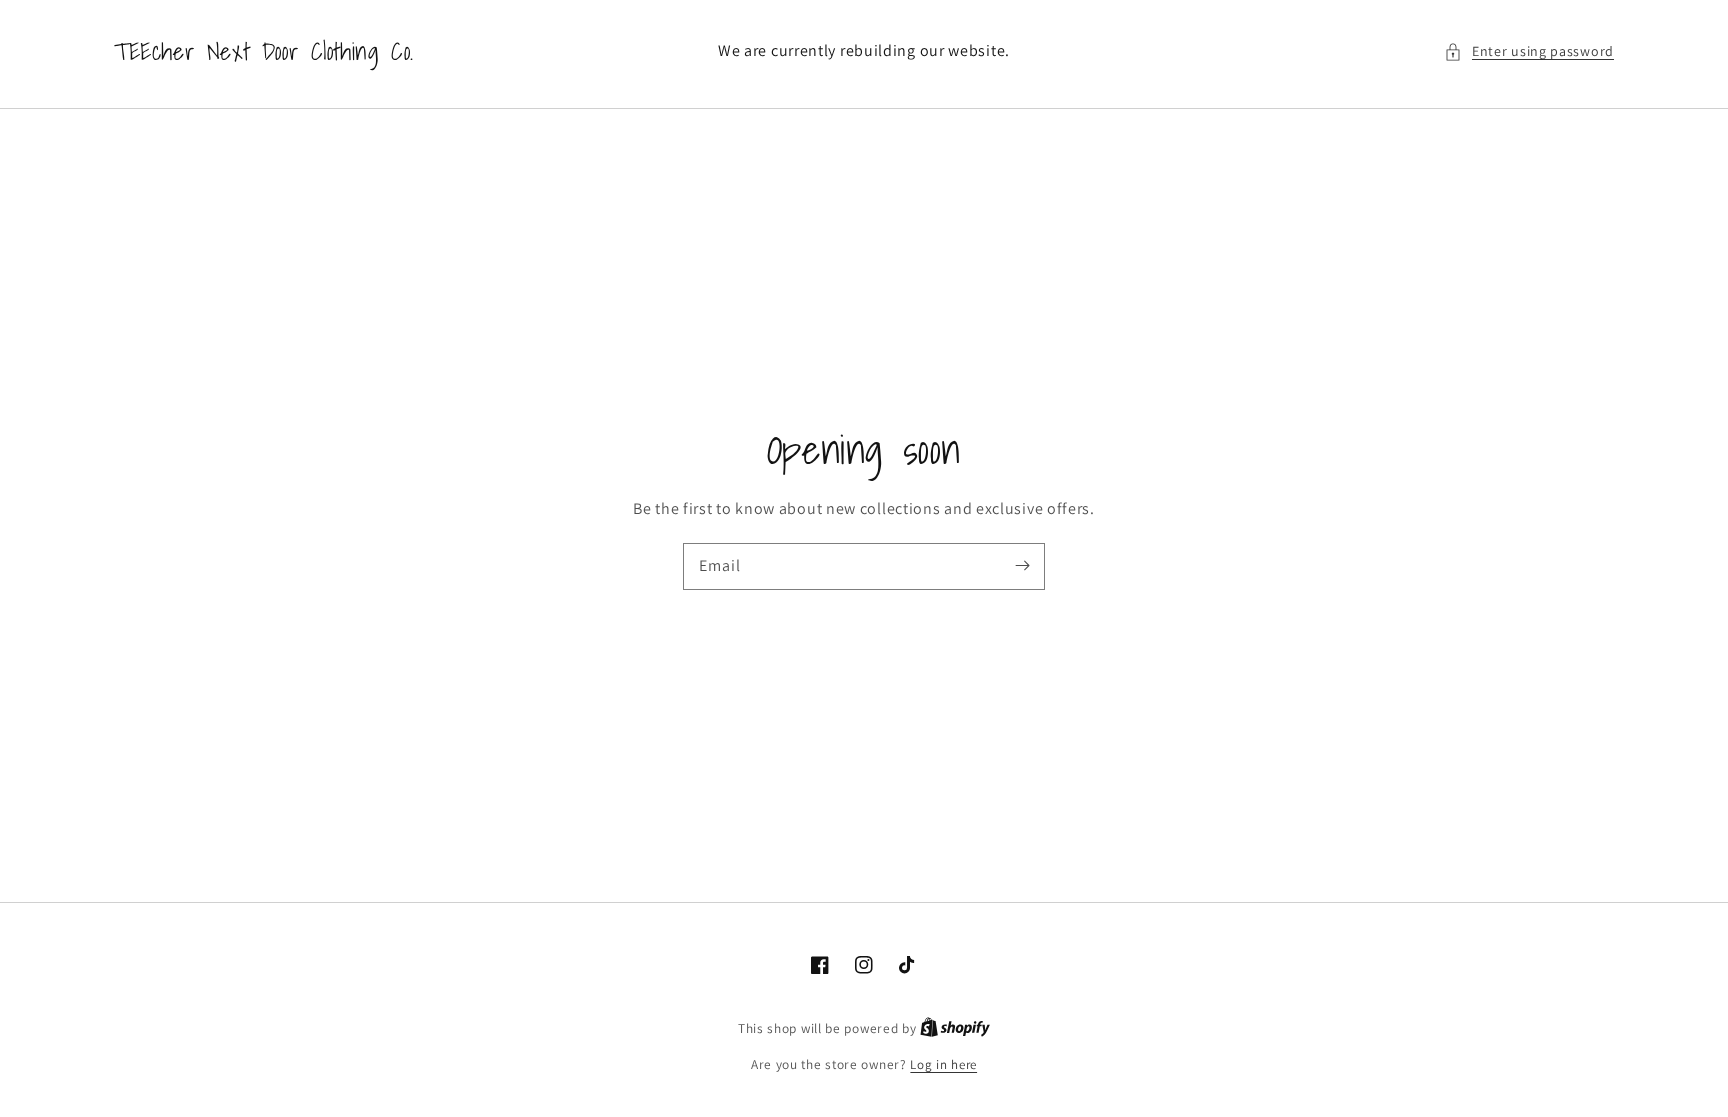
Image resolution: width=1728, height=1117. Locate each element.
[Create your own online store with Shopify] (955, 1028)
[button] (1529, 51)
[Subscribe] (1022, 566)
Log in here (943, 1064)
